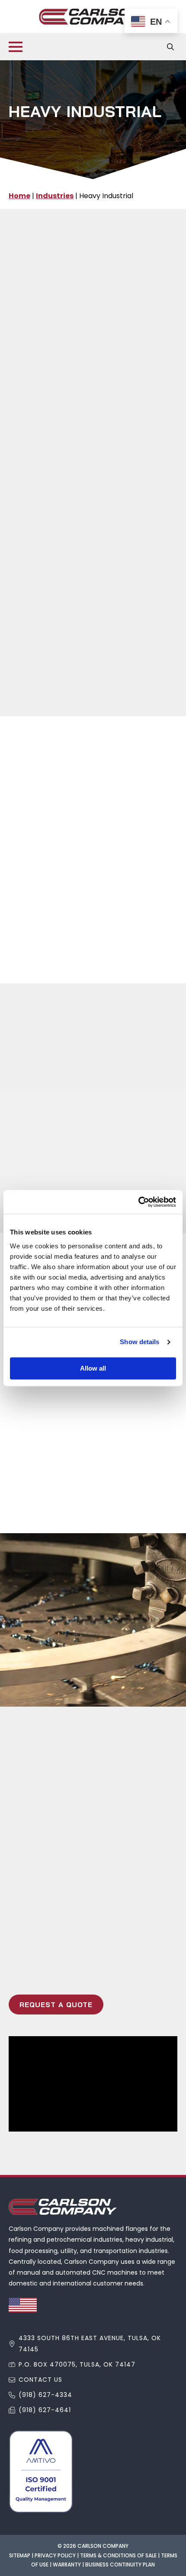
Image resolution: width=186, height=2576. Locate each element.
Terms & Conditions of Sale (118, 2555)
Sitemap (20, 2555)
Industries (55, 196)
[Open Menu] (16, 47)
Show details (139, 1342)
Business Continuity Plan (120, 2565)
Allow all (93, 1368)
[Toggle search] (170, 47)
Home (19, 196)
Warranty (67, 2565)
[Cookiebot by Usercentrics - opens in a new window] (138, 1202)
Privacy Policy (55, 2555)
